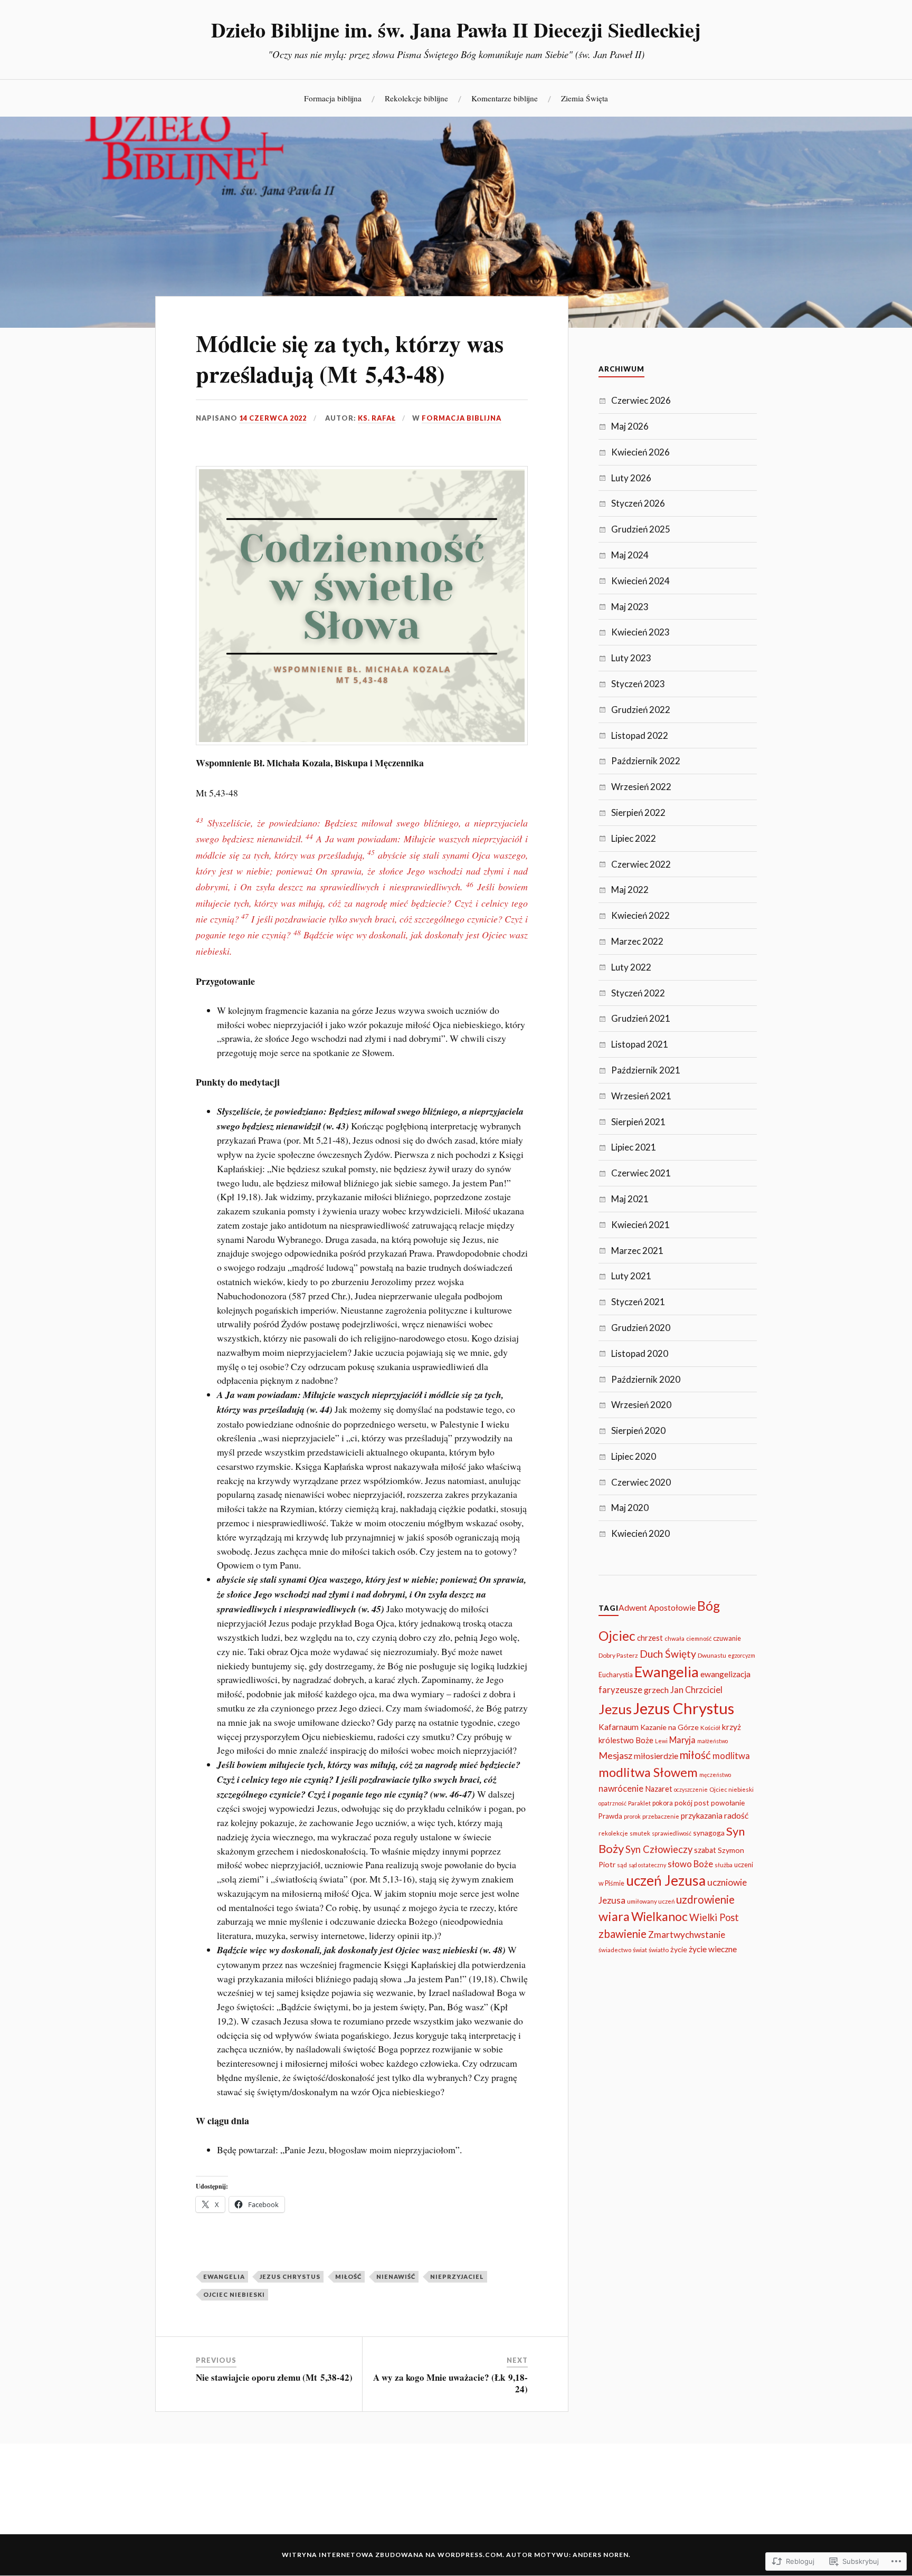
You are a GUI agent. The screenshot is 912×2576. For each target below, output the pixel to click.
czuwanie (727, 1638)
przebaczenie (661, 1816)
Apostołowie (672, 1608)
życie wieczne (713, 1949)
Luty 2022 (631, 967)
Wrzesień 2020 (641, 1405)
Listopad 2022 (640, 735)
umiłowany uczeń (651, 1901)
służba (724, 1865)
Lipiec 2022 (634, 838)
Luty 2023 (631, 658)
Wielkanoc (659, 1917)
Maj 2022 (630, 890)
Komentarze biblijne (505, 98)
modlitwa (731, 1756)
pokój (683, 1803)
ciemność (699, 1638)
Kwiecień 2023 (640, 632)
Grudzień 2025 (641, 529)
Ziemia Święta (585, 98)
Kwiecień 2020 (640, 1533)
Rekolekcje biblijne (416, 98)
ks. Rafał (377, 418)
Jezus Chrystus (290, 2276)
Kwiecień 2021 (640, 1225)
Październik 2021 (646, 1070)
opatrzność (612, 1803)
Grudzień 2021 (641, 1018)
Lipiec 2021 (634, 1147)
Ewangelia (224, 2276)
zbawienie (623, 1934)
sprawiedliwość (672, 1833)
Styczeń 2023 (638, 684)
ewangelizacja (725, 1674)
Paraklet (639, 1803)
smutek (640, 1833)
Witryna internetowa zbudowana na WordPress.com (392, 2555)
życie (679, 1949)
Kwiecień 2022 (640, 915)
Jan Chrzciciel (696, 1690)
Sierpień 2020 (638, 1430)
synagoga (709, 1833)
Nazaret (659, 1789)
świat (640, 1950)
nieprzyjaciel (457, 2276)
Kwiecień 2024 (640, 581)
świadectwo (615, 1950)
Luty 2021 (631, 1276)
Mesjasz (615, 1755)
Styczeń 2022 (638, 993)
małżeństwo (712, 1741)
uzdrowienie (705, 1899)
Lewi (661, 1741)
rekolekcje (613, 1833)
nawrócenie (621, 1788)
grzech (656, 1690)
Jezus (615, 1709)
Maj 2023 (630, 607)
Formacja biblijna (333, 98)
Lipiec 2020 (634, 1456)
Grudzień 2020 (641, 1328)
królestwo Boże (626, 1740)
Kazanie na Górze (669, 1727)
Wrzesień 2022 (641, 787)
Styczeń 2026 (638, 503)
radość (736, 1815)
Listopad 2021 (640, 1044)
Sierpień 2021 (638, 1122)
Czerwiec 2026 (641, 400)
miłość (348, 2276)
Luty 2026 (631, 478)
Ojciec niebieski (234, 2294)
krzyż (731, 1727)
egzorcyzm (742, 1655)
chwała (674, 1638)
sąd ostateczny (647, 1865)
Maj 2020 (630, 1508)
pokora (663, 1803)
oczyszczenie (691, 1789)
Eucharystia (616, 1675)
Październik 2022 (646, 761)
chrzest (650, 1638)
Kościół (710, 1728)
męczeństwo (715, 1775)
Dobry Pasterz (618, 1655)
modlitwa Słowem (648, 1772)
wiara (614, 1916)
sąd (622, 1865)
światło (659, 1950)
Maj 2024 (630, 555)
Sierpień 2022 (638, 812)
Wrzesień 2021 (641, 1096)
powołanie (728, 1803)
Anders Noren (601, 2555)
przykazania (702, 1815)
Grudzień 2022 (641, 710)
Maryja (682, 1740)
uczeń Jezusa (666, 1880)
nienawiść (396, 2276)
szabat (705, 1850)
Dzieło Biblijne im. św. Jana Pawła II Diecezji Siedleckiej (456, 30)
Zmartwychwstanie (687, 1935)
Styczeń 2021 (638, 1302)
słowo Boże (690, 1864)
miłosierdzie (656, 1756)
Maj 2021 (630, 1199)
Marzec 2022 (637, 941)
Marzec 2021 (637, 1251)
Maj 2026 (630, 426)
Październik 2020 (646, 1379)
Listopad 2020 (640, 1353)
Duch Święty (668, 1654)
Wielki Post (714, 1917)
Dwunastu (712, 1655)
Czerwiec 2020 (641, 1482)
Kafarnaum (619, 1727)
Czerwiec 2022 (641, 864)
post (702, 1803)
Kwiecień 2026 (640, 452)
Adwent (633, 1608)
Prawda (610, 1816)
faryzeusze (620, 1690)
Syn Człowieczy (659, 1849)
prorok (632, 1816)
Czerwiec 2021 (641, 1173)
